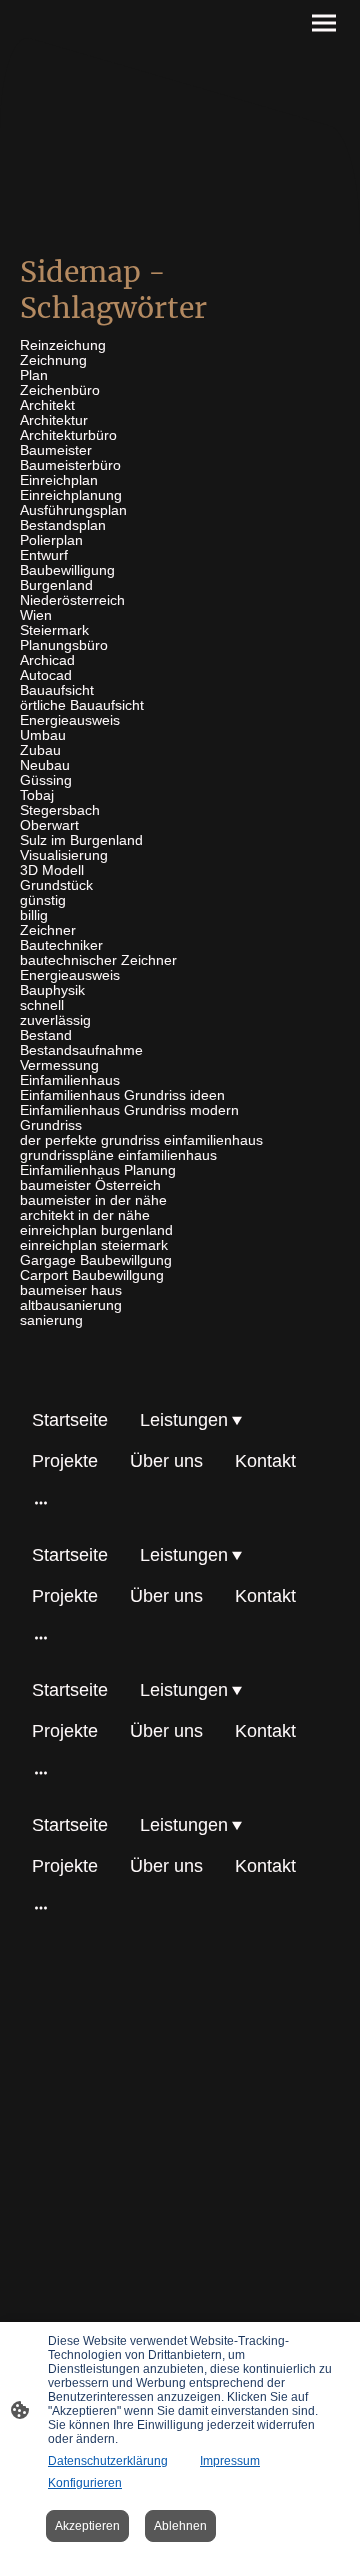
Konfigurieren (85, 2483)
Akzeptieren (87, 2526)
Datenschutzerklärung (108, 2461)
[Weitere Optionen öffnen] (41, 1502)
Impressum (230, 2461)
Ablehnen (180, 2526)
